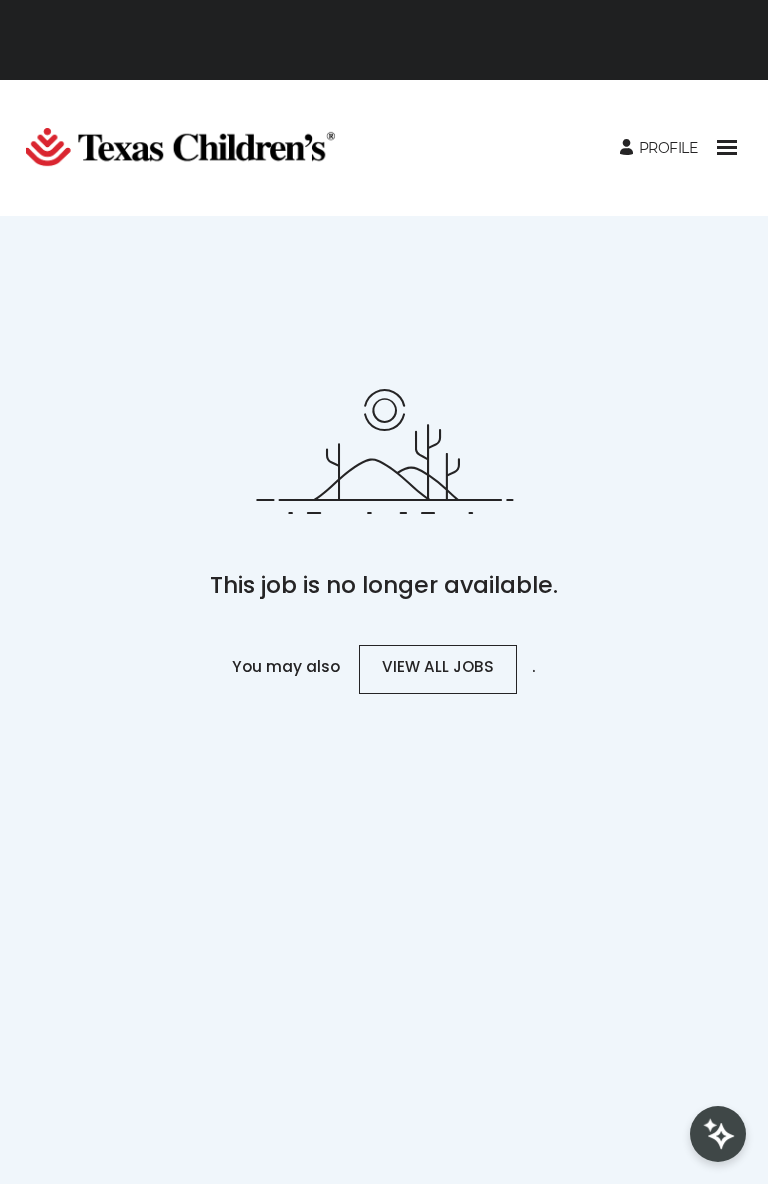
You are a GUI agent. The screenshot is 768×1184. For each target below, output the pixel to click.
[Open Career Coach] (718, 1134)
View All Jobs (438, 668)
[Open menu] (727, 147)
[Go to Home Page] (188, 148)
